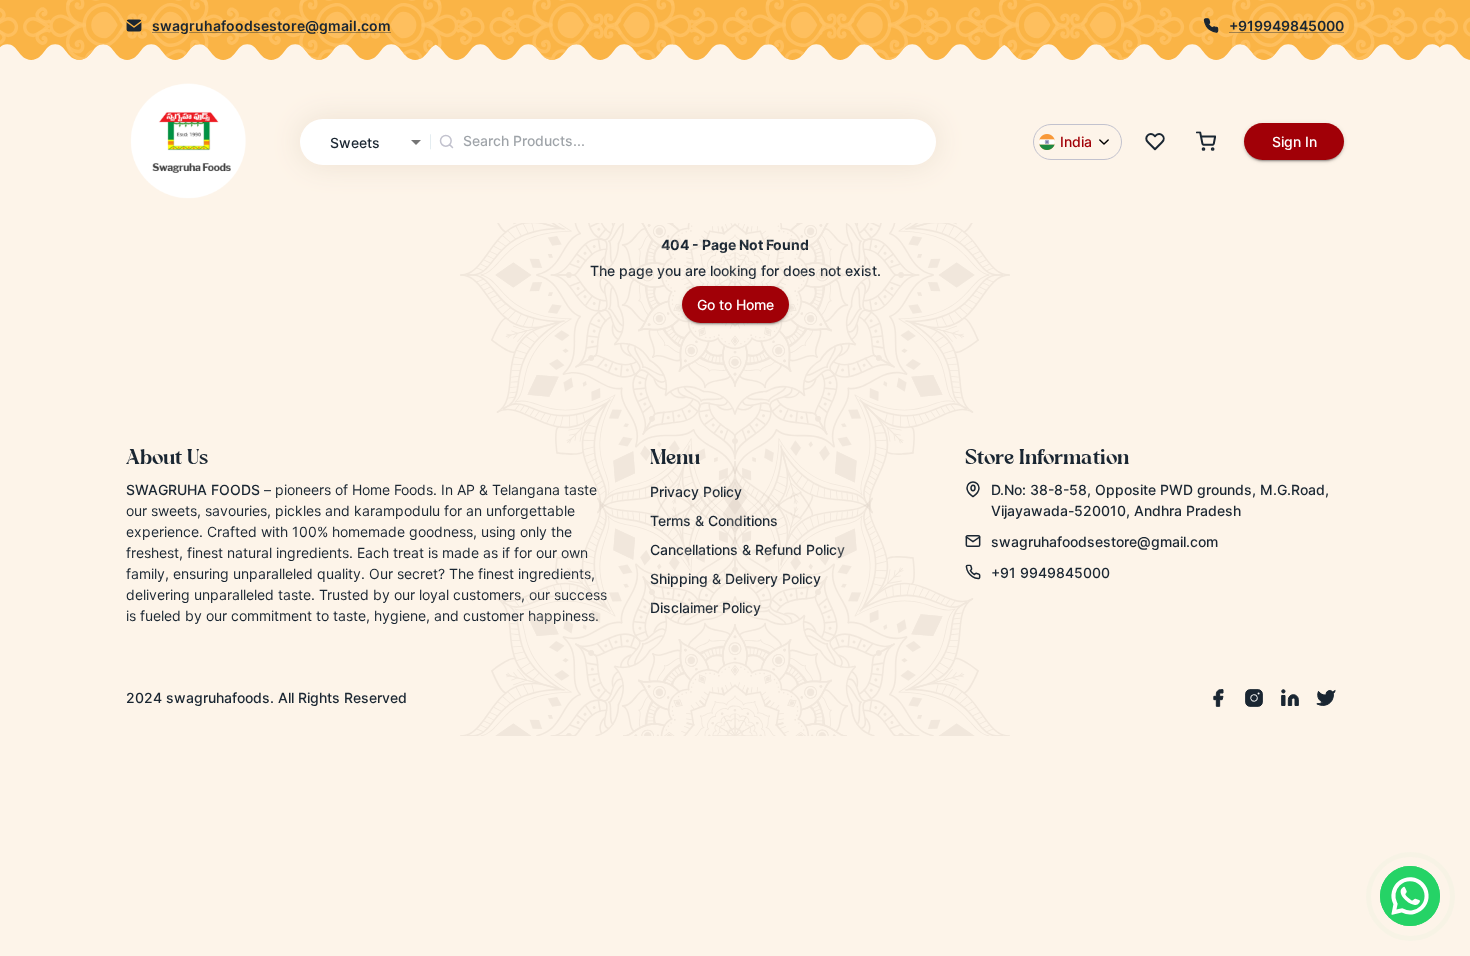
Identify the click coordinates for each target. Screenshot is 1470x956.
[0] (1155, 141)
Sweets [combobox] (355, 142)
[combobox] (684, 141)
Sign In (1294, 141)
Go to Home (735, 304)
